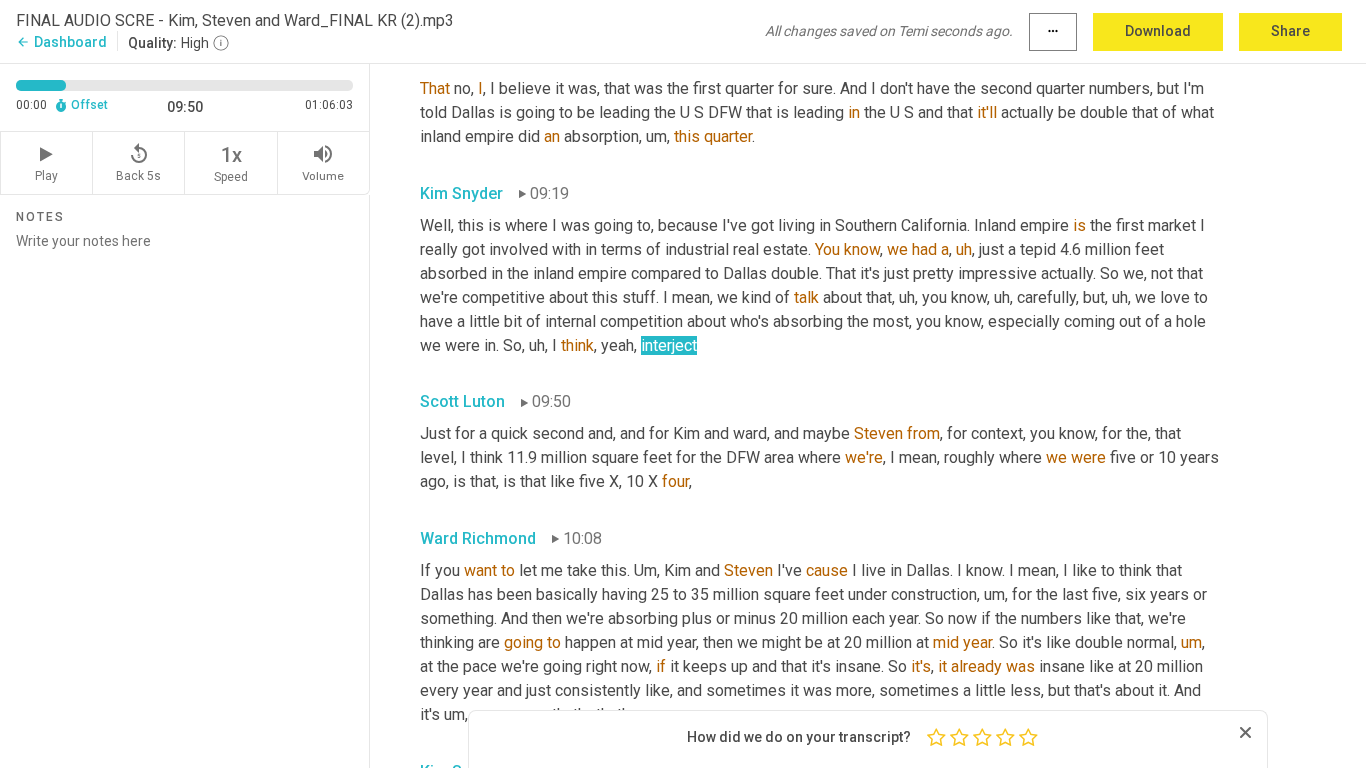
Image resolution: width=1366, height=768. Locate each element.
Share (1290, 31)
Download (1158, 31)
